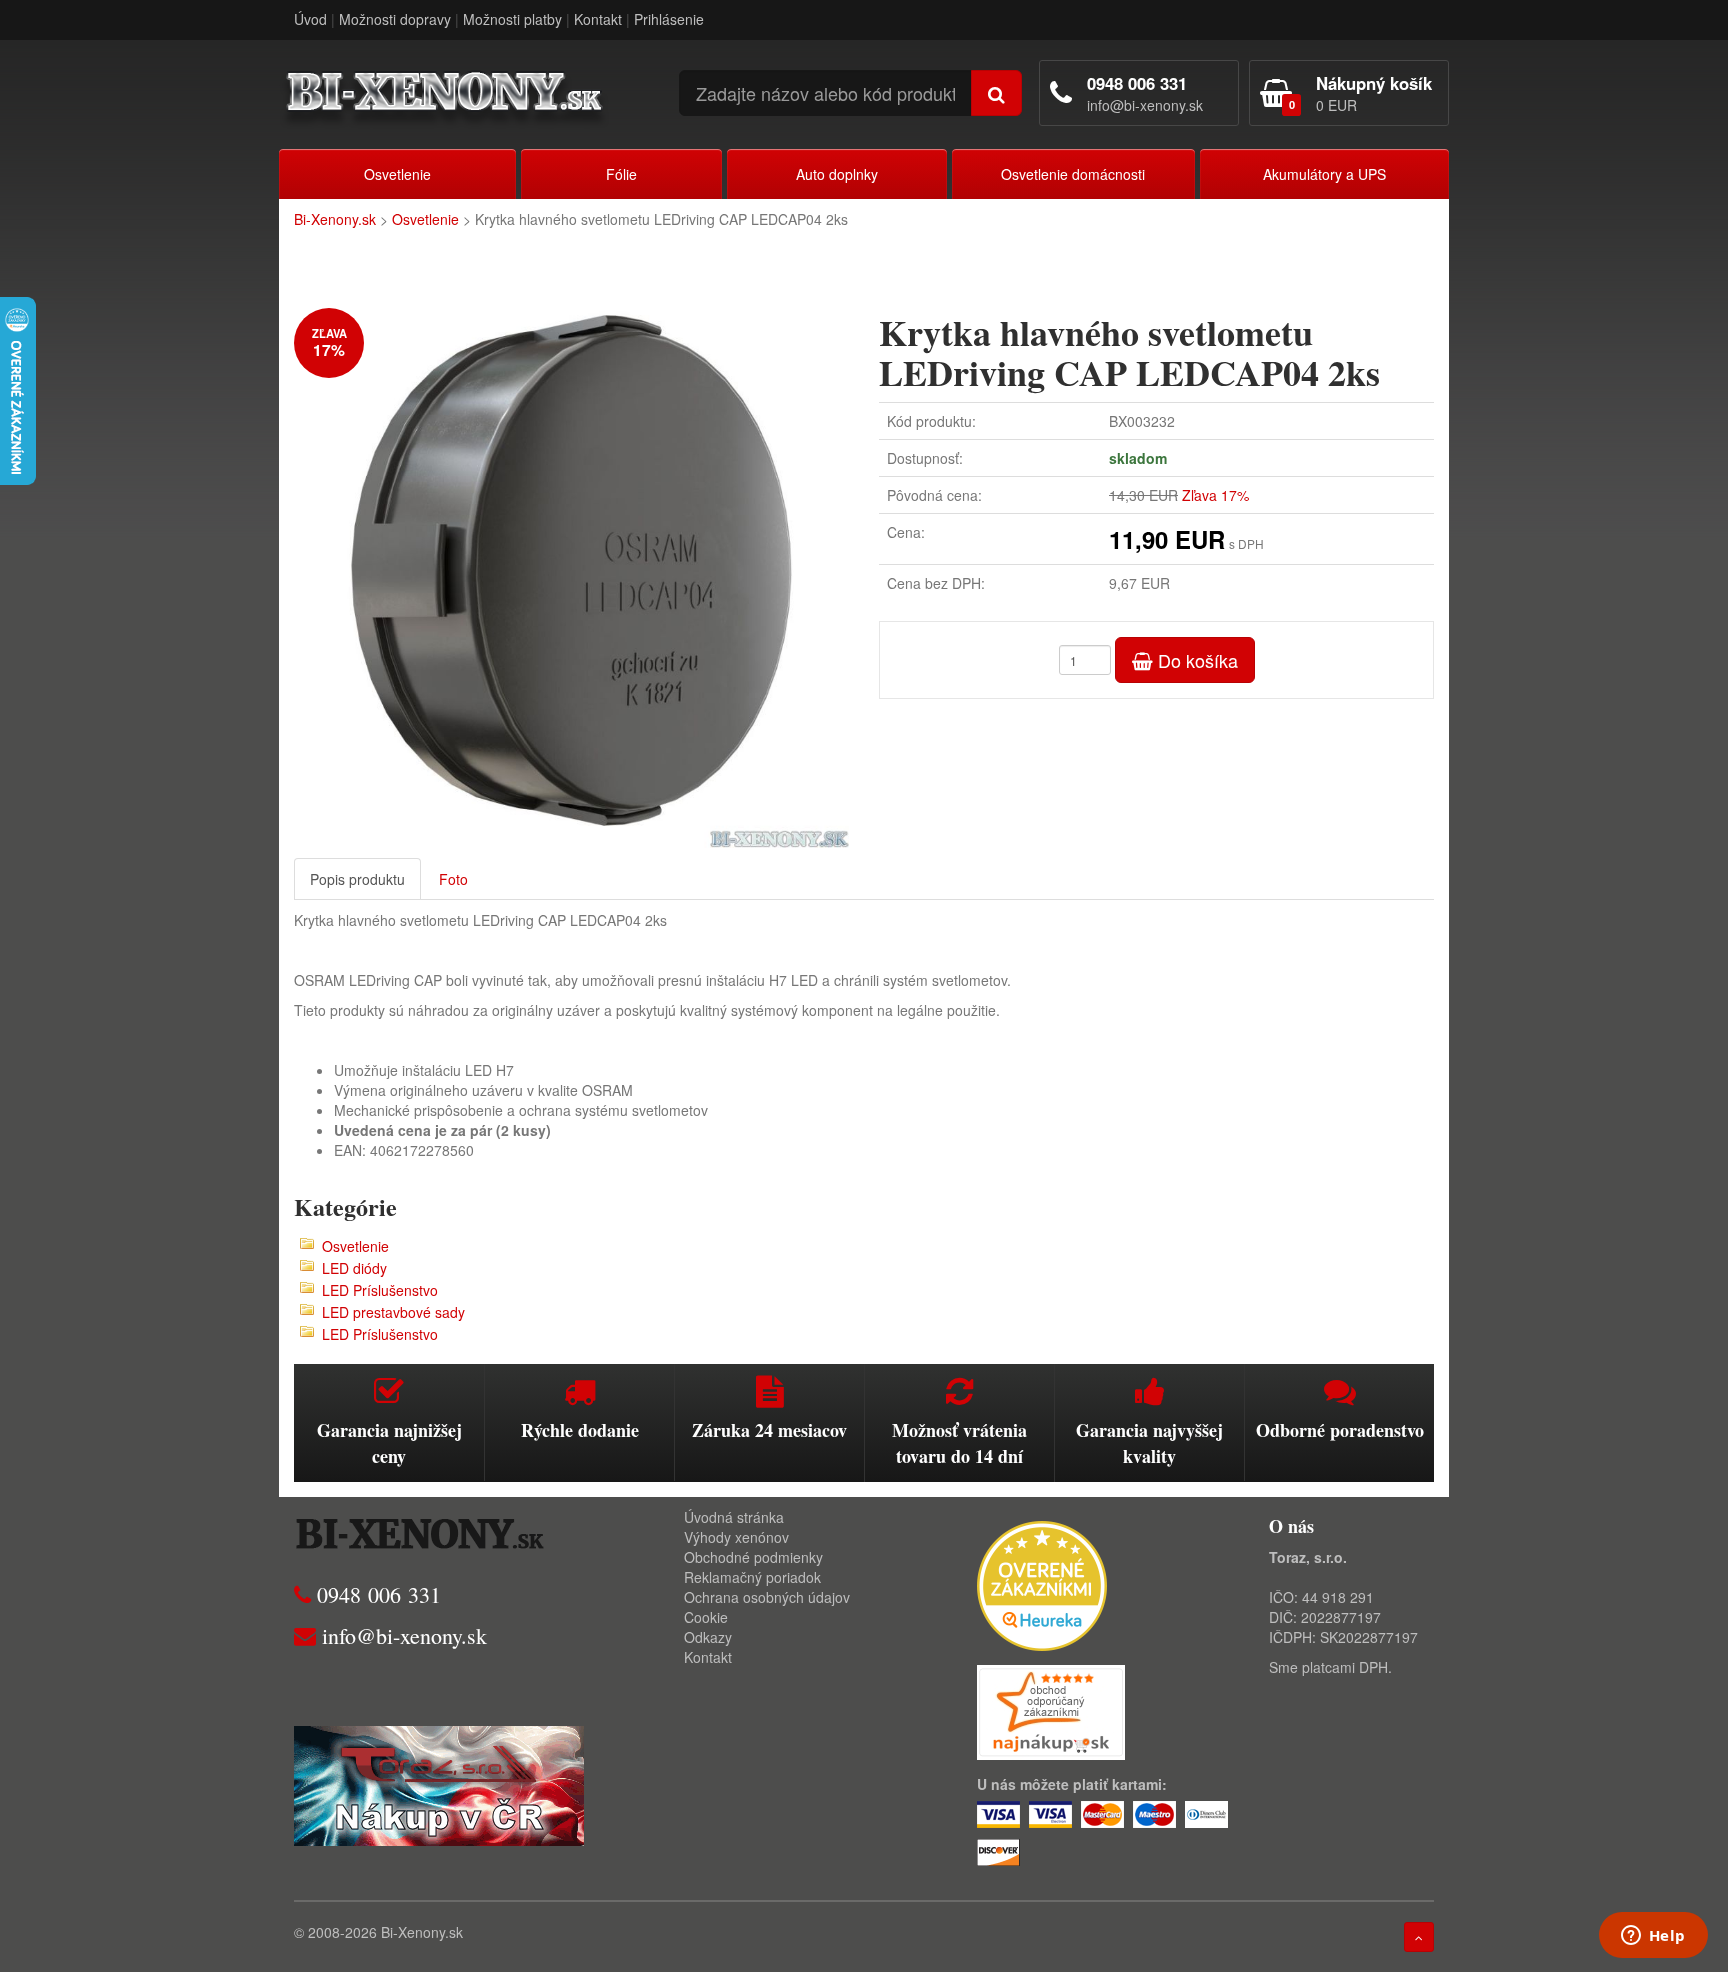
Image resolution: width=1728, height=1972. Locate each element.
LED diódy (354, 1268)
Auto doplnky (837, 174)
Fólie (621, 174)
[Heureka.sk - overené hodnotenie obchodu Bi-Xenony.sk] (1042, 1583)
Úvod (310, 19)
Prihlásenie (669, 19)
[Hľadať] (996, 93)
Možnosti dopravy (395, 19)
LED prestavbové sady (393, 1312)
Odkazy (708, 1637)
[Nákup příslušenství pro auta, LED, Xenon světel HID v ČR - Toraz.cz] (439, 1783)
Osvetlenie (397, 174)
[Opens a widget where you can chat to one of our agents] (1653, 1937)
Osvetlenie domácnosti (1073, 174)
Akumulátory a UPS (1324, 174)
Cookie (706, 1617)
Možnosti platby (512, 19)
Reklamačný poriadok (752, 1577)
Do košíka (1195, 660)
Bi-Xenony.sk (335, 219)
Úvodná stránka (734, 1517)
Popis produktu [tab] (357, 879)
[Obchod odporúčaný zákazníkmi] (1051, 1710)
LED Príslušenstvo (380, 1290)
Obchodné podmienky (753, 1557)
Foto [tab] (453, 879)
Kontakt (598, 19)
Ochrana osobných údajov (767, 1597)
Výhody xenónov (736, 1537)
